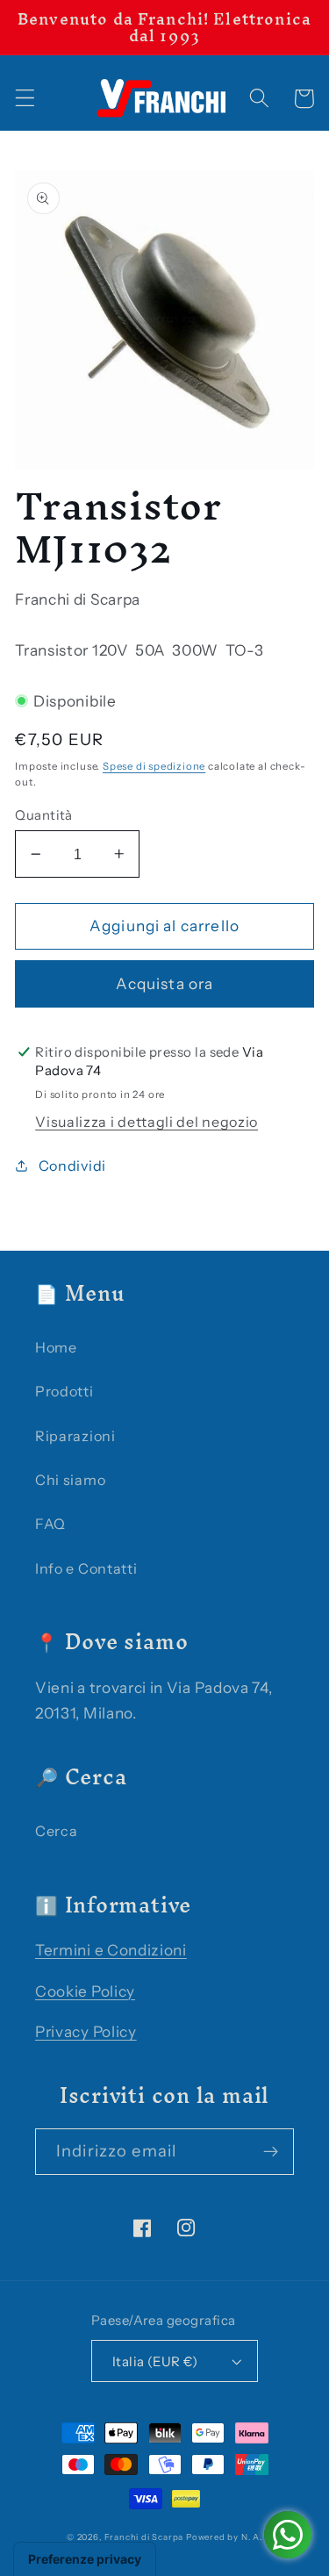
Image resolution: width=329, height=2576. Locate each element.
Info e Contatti (86, 1568)
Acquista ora (165, 983)
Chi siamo (70, 1480)
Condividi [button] (72, 1166)
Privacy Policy (86, 2031)
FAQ (50, 1524)
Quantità (44, 815)
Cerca (56, 1831)
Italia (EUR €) (155, 2361)
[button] (25, 99)
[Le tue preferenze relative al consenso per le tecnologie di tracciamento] (85, 2559)
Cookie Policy (85, 1991)
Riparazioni (75, 1436)
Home (56, 1347)
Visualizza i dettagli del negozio (147, 1122)
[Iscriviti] (271, 2152)
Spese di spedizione (154, 766)
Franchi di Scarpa (144, 2537)
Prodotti (64, 1391)
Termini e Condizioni (111, 1950)
